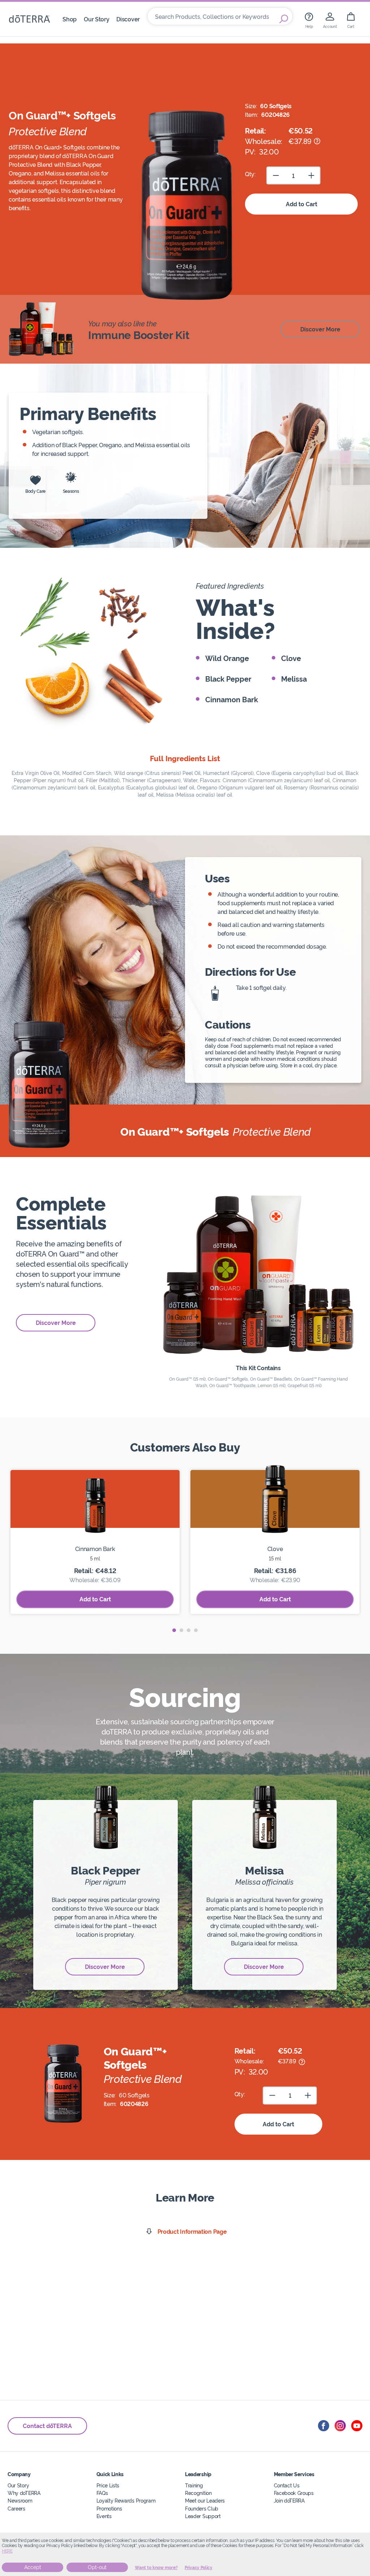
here (7, 2551)
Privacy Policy (199, 2568)
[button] (174, 1630)
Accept (33, 2567)
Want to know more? (156, 2568)
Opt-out (97, 2567)
